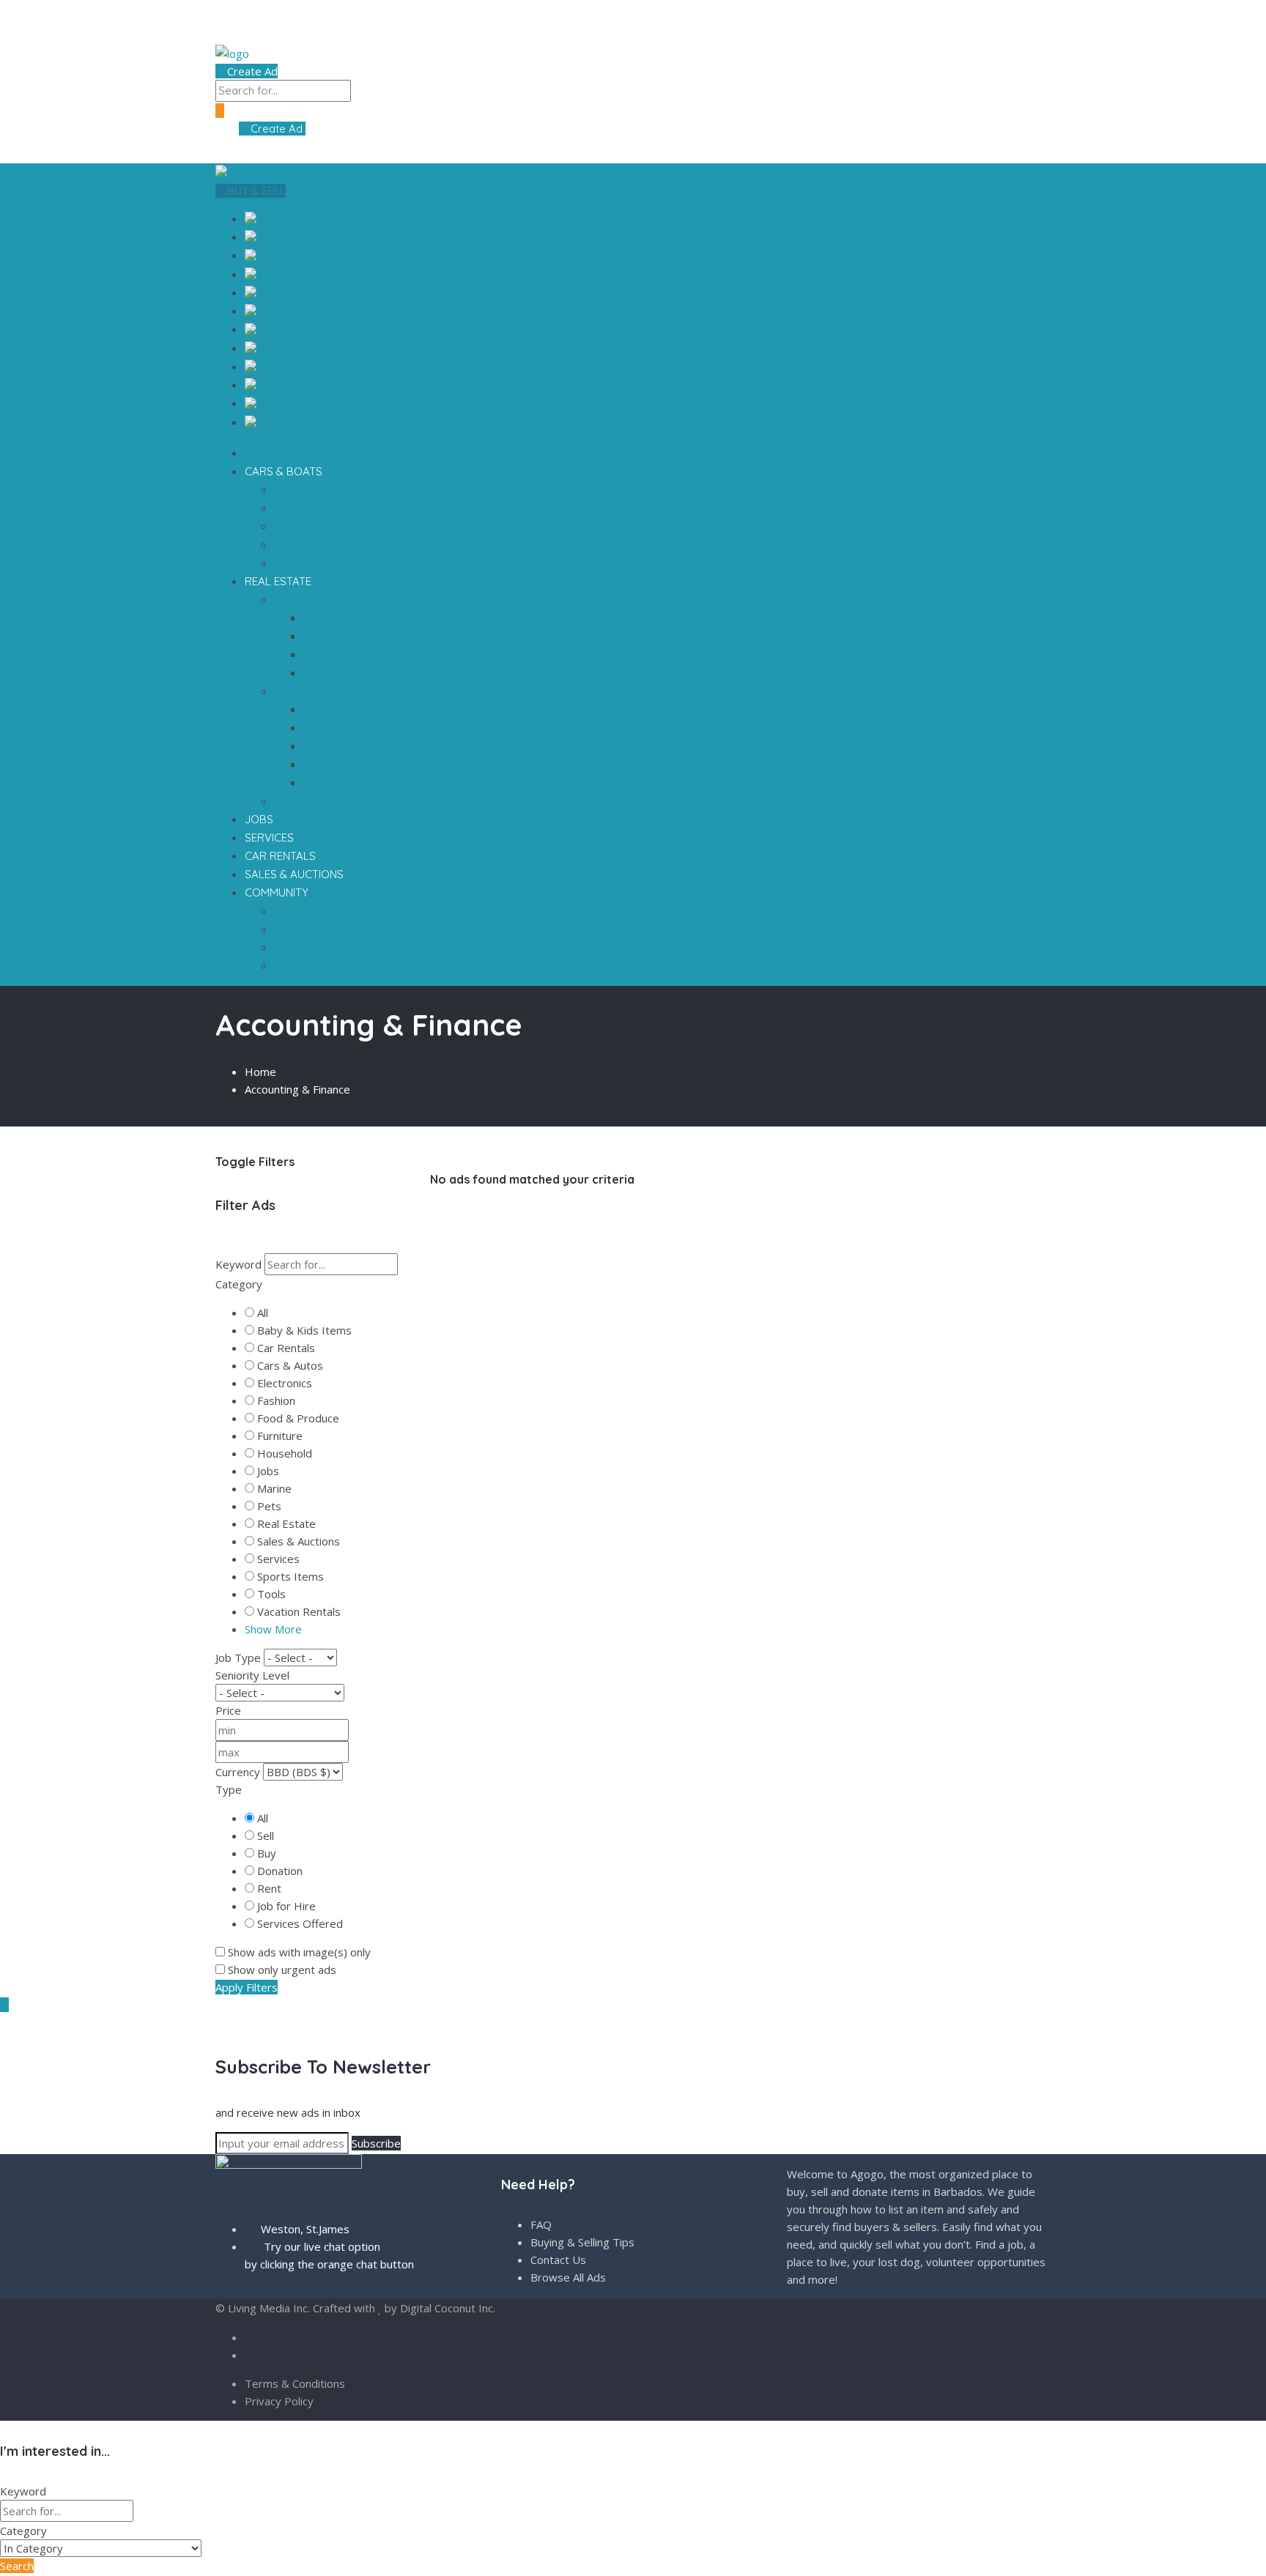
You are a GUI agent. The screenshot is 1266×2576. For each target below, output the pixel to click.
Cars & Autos (333, 256)
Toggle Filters (255, 1162)
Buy (267, 1853)
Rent (269, 1888)
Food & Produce (341, 404)
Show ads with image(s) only (299, 1952)
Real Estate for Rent (327, 691)
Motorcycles (306, 508)
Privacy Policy (279, 2401)
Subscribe (376, 2143)
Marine (274, 1488)
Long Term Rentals (351, 709)
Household (285, 1453)
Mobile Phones (337, 367)
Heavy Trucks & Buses (331, 563)
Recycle (294, 929)
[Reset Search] (220, 1244)
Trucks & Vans (310, 545)
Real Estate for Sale (326, 600)
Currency (238, 1772)
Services (278, 1559)
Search (17, 2566)
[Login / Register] (233, 129)
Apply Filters (247, 1987)
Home (260, 1072)
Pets (311, 423)
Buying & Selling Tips (582, 2242)
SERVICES (269, 838)
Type (229, 1789)
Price (228, 1710)
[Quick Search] (220, 1118)
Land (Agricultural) (351, 673)
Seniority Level (252, 1675)
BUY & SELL (255, 191)
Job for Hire (286, 1906)
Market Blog (306, 947)
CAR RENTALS (280, 856)
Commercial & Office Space (374, 636)
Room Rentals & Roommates (378, 746)
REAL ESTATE (280, 581)
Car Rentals (286, 1348)
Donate (293, 911)
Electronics (327, 275)
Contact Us (558, 2260)
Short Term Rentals (352, 728)
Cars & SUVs (306, 490)
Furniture (322, 312)
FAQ (541, 2224)
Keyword (238, 1264)
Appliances (327, 219)
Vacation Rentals (317, 801)
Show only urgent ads (282, 1970)
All (263, 1313)
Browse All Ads (568, 2277)
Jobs (268, 1471)
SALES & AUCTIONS (294, 874)
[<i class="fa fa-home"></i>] (249, 453)
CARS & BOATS (285, 471)
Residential (331, 618)
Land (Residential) (349, 654)
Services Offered (300, 1923)
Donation (280, 1871)
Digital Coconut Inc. (448, 2308)
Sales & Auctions (299, 1541)
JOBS (259, 819)
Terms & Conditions (295, 2383)
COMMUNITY (278, 892)
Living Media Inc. (269, 2308)
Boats (315, 238)
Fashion (319, 293)
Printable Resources (326, 966)
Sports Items (332, 349)
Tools (314, 386)
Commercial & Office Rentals (377, 783)
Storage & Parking (351, 764)
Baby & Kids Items (346, 330)
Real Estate (286, 1523)
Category (239, 1284)
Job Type (238, 1658)
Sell (266, 1836)
